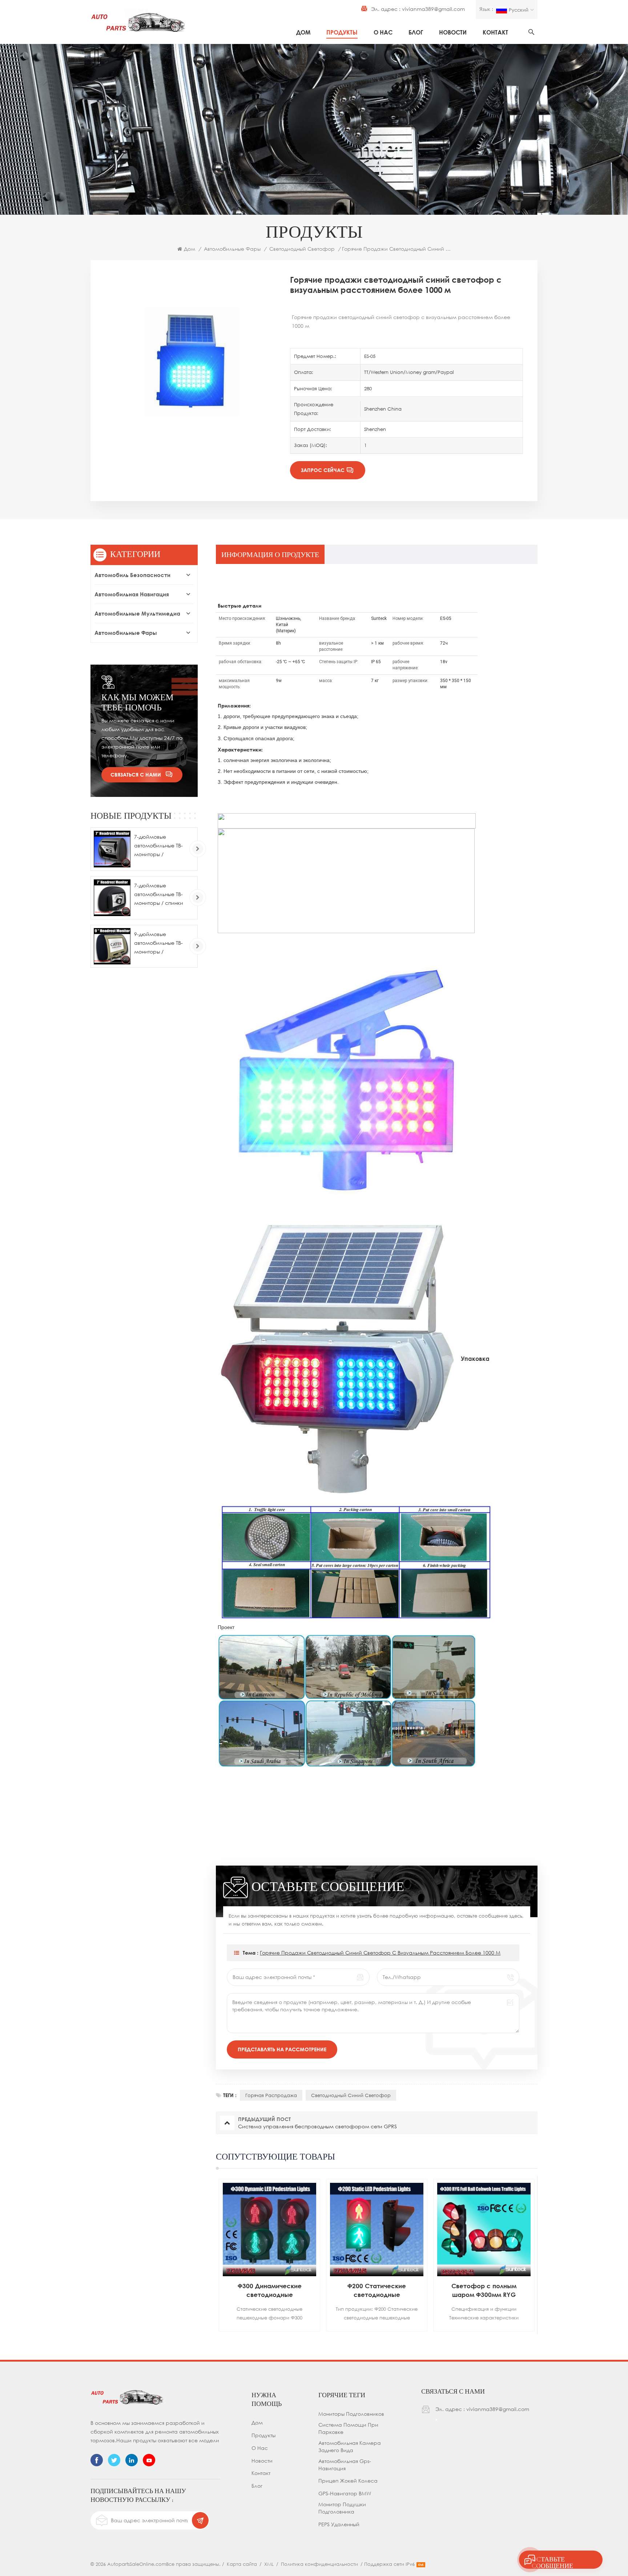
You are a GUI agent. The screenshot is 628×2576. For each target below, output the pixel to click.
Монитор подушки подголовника (342, 2508)
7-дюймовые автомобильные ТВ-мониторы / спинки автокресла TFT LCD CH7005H (159, 895)
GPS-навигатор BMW (345, 2493)
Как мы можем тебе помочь (137, 702)
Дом (303, 32)
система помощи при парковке (348, 2428)
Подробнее (261, 2329)
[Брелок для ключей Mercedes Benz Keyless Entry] (484, 2230)
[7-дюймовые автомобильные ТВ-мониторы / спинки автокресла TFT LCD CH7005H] (112, 898)
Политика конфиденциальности (319, 2564)
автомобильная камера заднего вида (350, 2446)
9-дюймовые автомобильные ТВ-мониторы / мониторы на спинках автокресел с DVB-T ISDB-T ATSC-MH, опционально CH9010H (160, 944)
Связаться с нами (136, 775)
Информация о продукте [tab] (270, 555)
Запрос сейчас (323, 470)
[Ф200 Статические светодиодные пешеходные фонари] (269, 2230)
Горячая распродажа (271, 2095)
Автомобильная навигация (132, 594)
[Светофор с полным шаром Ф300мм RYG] (377, 2230)
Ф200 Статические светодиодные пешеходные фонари (270, 2291)
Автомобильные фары (232, 249)
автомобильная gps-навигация (345, 2465)
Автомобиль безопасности (132, 575)
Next (550, 2255)
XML (269, 2564)
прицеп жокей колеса (348, 2481)
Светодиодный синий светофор (351, 2095)
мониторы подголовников (351, 2414)
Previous (203, 2255)
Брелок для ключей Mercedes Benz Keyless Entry (484, 2290)
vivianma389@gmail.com (433, 9)
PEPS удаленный (339, 2524)
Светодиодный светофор (302, 249)
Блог (416, 32)
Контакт (495, 32)
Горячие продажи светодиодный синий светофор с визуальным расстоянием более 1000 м (380, 1953)
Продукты (342, 32)
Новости (453, 32)
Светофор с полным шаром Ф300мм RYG (377, 2290)
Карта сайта (242, 2564)
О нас (383, 32)
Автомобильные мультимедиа (137, 613)
